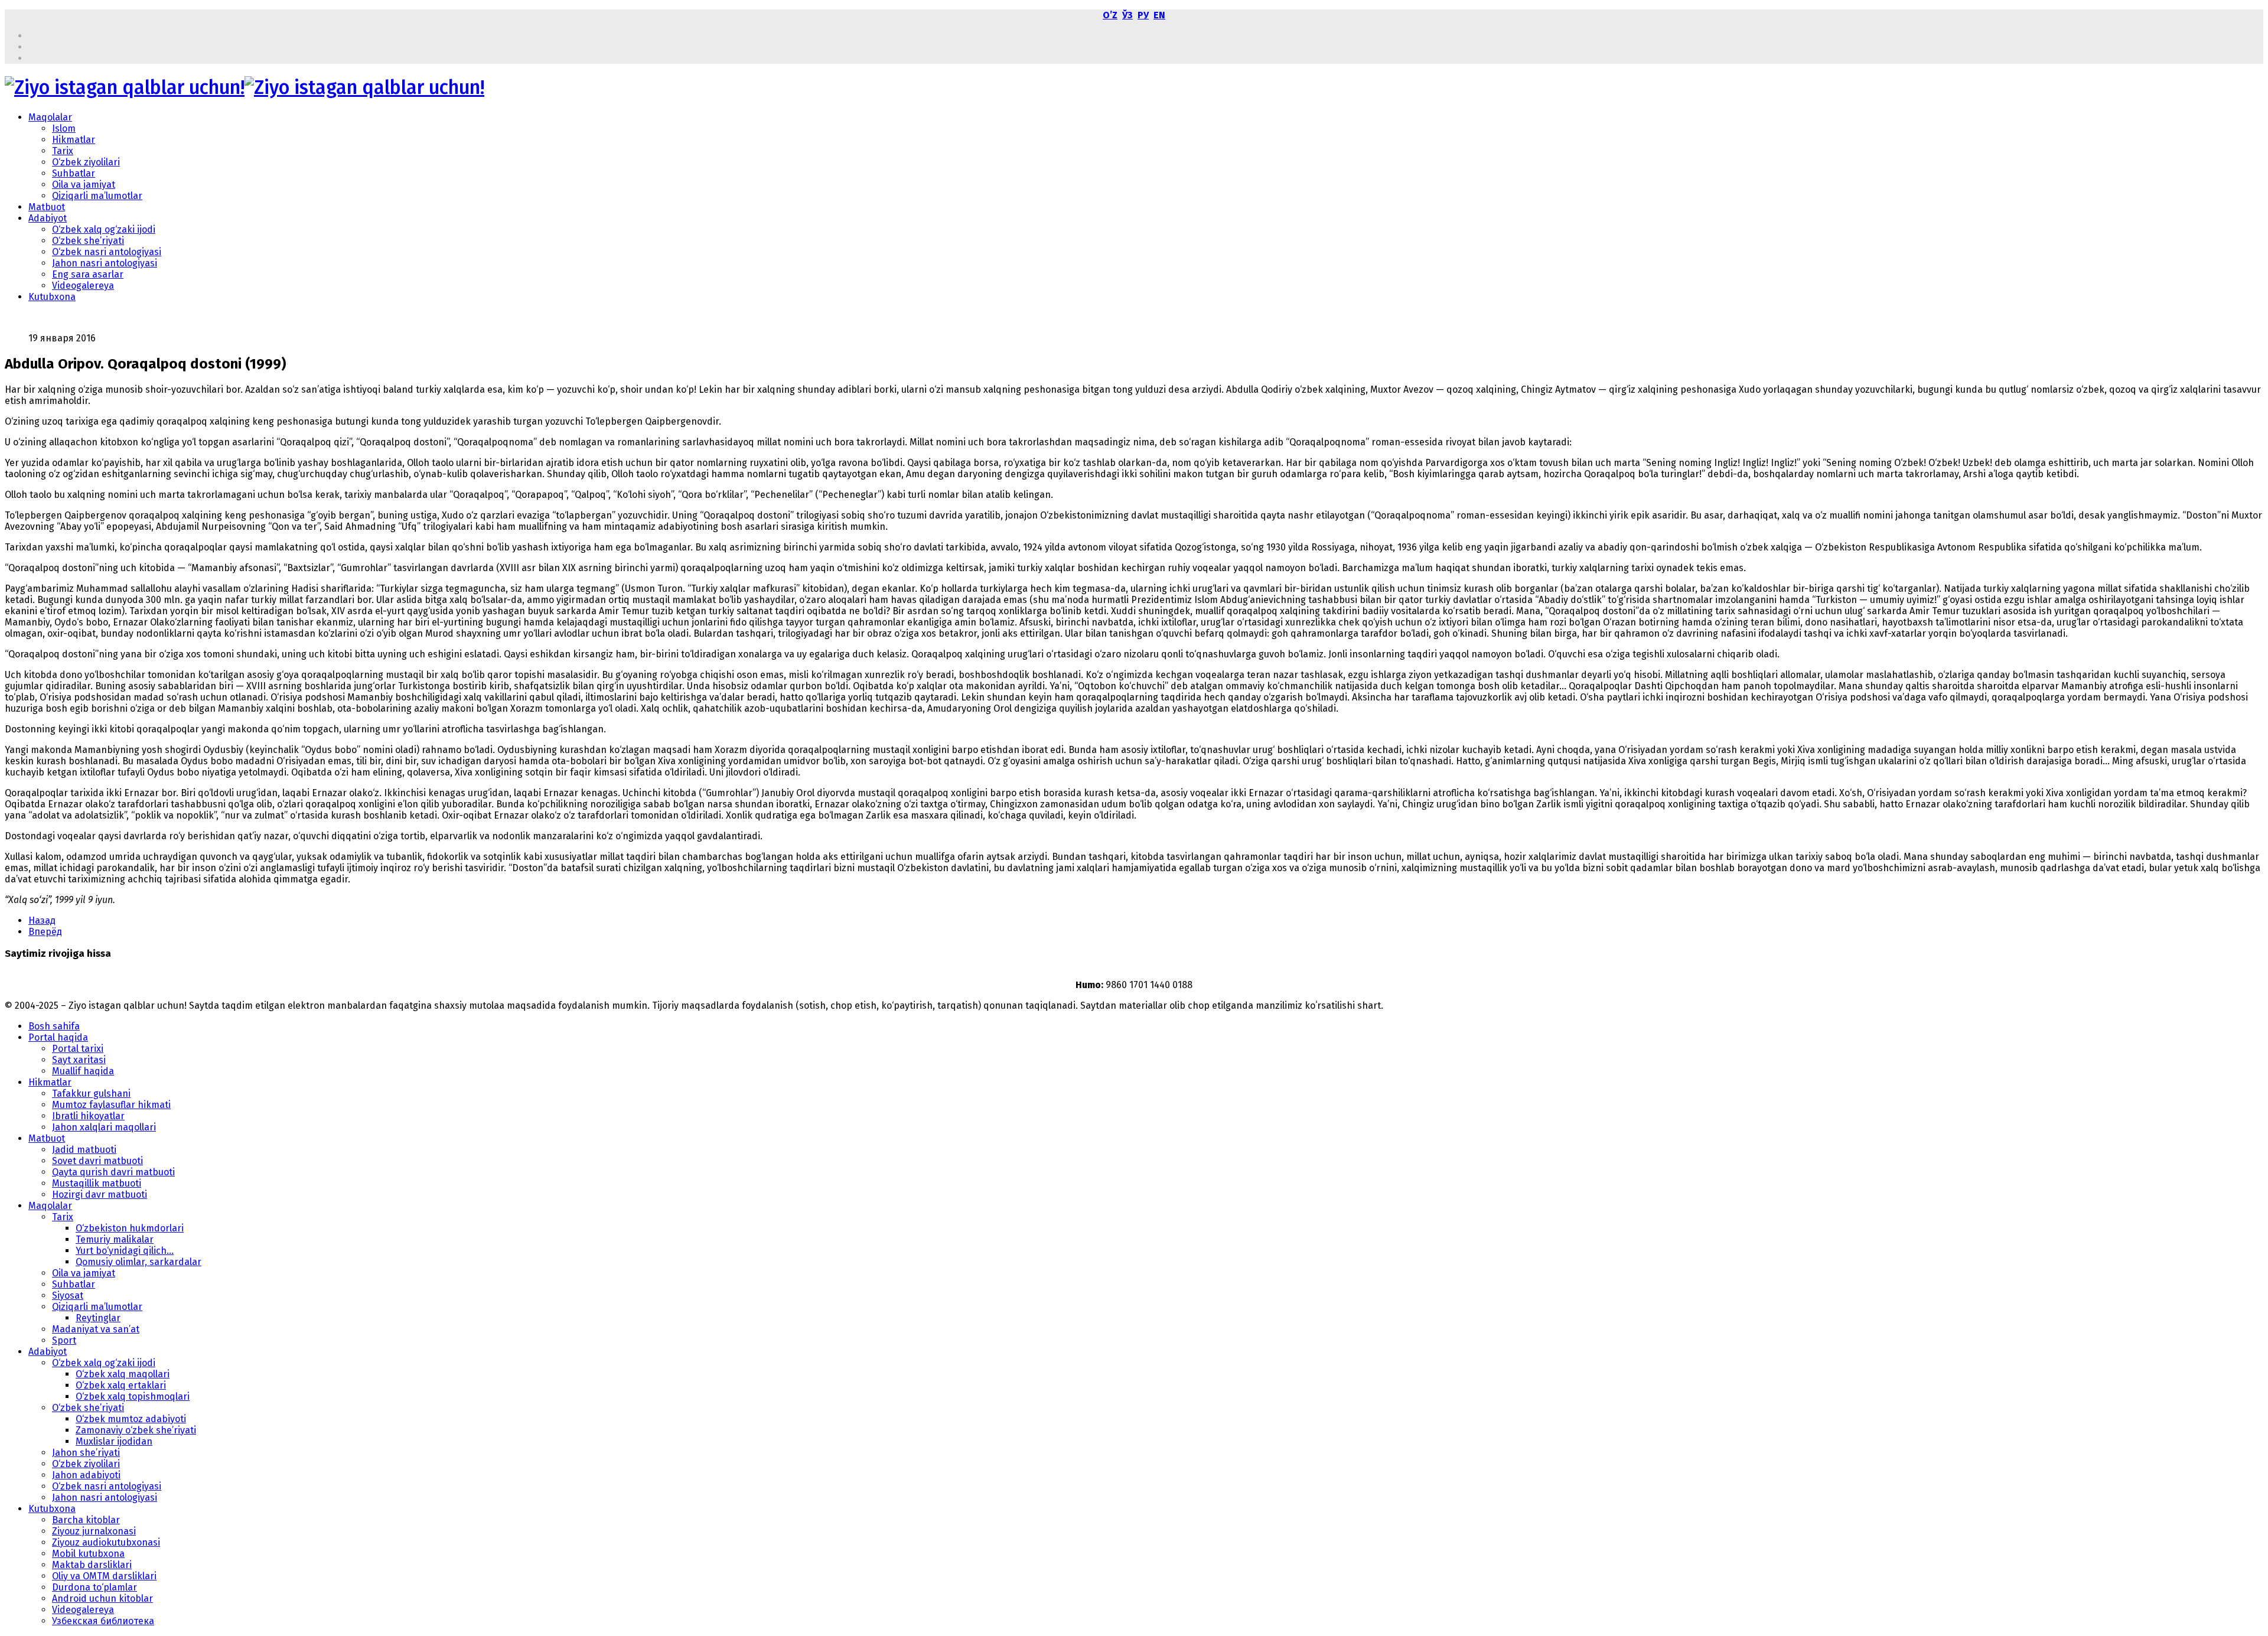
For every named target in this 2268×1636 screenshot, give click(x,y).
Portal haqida (58, 1037)
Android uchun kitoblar (102, 1598)
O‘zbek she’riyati (88, 241)
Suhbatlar (74, 173)
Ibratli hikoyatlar (88, 1116)
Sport (64, 1340)
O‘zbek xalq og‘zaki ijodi (104, 229)
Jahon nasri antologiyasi (105, 263)
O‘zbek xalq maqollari (123, 1374)
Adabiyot (48, 218)
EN (1159, 15)
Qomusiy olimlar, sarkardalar (139, 1262)
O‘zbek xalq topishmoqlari (133, 1397)
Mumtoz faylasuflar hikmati (111, 1105)
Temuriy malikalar (115, 1239)
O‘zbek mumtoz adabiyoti (131, 1419)
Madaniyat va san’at (96, 1329)
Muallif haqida (83, 1071)
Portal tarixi (78, 1049)
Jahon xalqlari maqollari (104, 1127)
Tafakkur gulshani (91, 1094)
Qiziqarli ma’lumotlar (97, 196)
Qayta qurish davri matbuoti (113, 1172)
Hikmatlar (74, 140)
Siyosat (68, 1296)
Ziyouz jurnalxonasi (94, 1531)
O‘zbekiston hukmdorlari (130, 1228)
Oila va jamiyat (84, 185)
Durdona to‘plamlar (94, 1587)
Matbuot (47, 207)
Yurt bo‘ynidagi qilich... (125, 1251)
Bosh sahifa (54, 1026)
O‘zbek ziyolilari (86, 162)
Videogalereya (83, 286)
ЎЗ (1128, 15)
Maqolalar (50, 117)
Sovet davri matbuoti (97, 1161)
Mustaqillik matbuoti (97, 1183)
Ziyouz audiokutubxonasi (106, 1542)
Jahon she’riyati (86, 1453)
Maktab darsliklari (92, 1565)
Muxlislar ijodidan (114, 1441)
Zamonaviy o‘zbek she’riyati (136, 1430)
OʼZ (1110, 15)
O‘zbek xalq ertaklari (121, 1385)
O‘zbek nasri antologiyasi (107, 252)
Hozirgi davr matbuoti (100, 1195)
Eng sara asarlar (88, 274)
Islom (64, 128)
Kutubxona (52, 297)
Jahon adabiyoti (86, 1475)
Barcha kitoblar (86, 1520)
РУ (1143, 15)
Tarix (63, 151)
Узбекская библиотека (103, 1621)
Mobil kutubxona (88, 1554)
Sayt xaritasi (79, 1060)
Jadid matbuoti (84, 1150)
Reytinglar (98, 1318)
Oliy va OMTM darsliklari (104, 1576)
